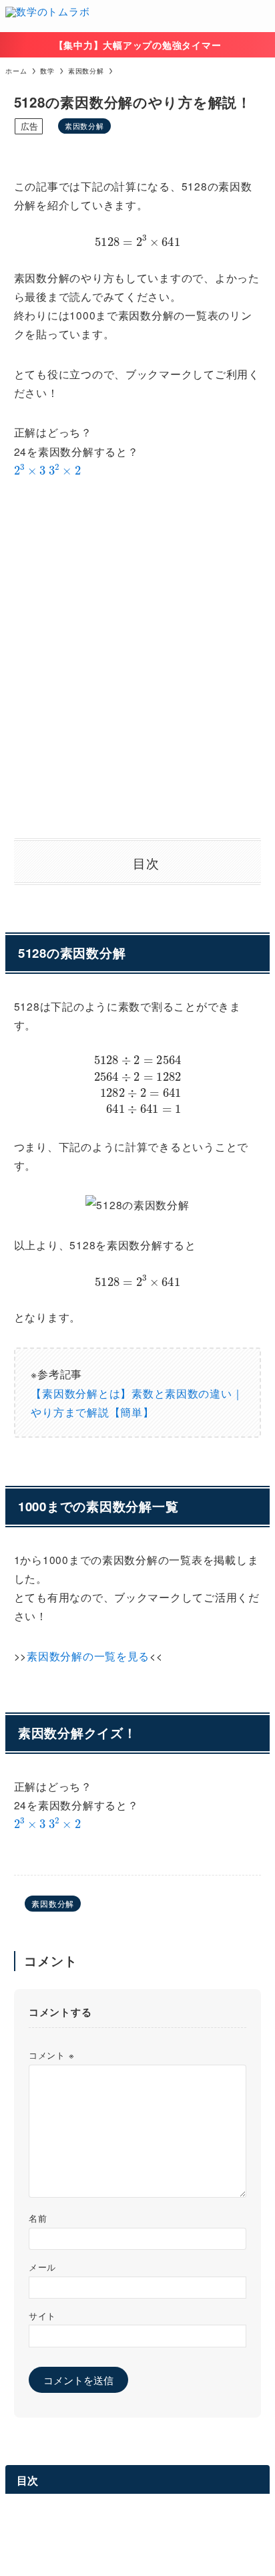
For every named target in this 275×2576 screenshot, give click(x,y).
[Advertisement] (137, 659)
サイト (42, 2316)
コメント (51, 2055)
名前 (38, 2218)
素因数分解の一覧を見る (88, 1656)
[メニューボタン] (259, 16)
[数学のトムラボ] (47, 16)
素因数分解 (84, 126)
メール (42, 2267)
